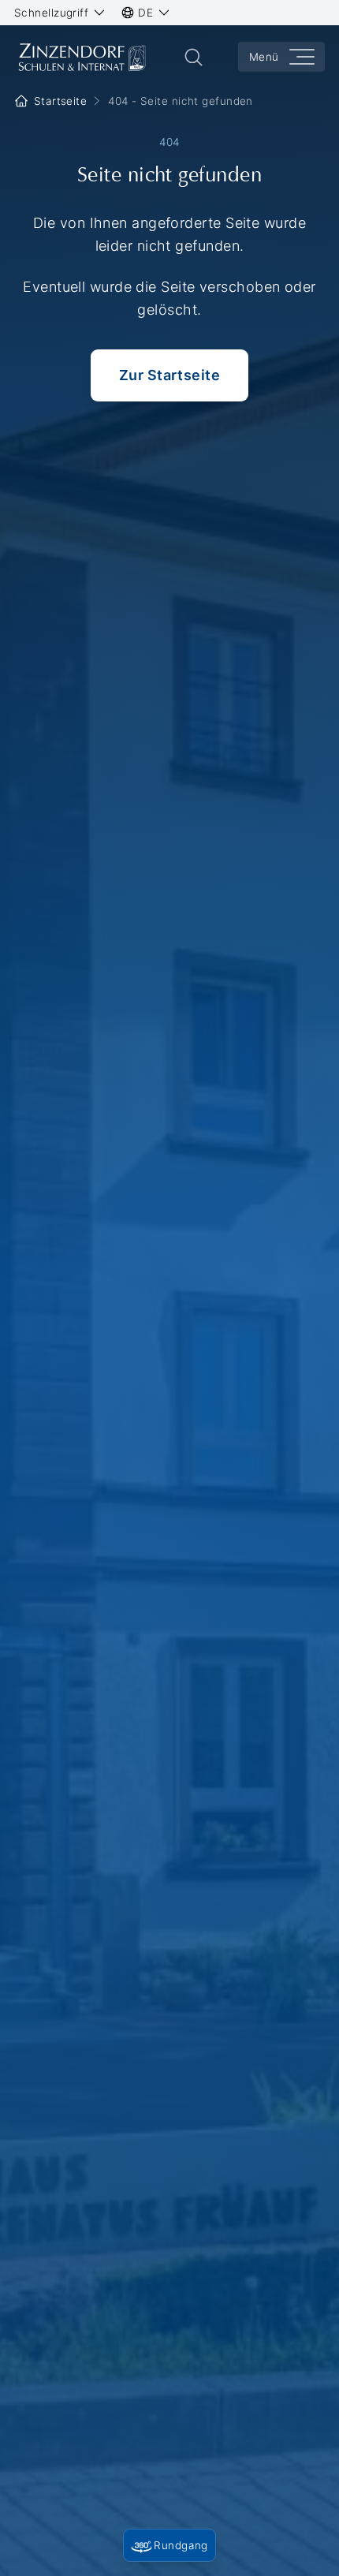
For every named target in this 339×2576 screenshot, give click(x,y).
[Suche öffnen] (194, 57)
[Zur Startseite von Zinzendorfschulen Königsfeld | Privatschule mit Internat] (81, 57)
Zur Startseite (169, 375)
